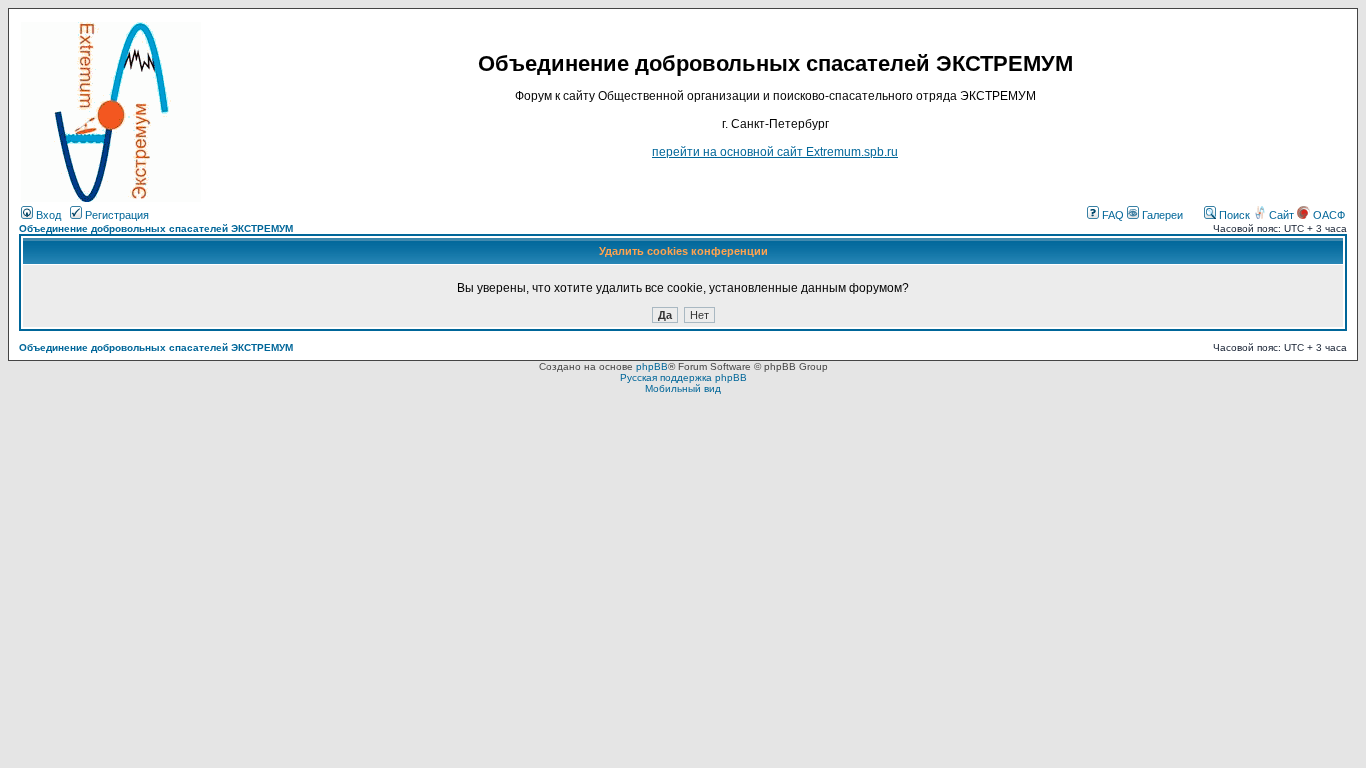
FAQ (1111, 215)
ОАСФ (1327, 215)
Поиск (1233, 215)
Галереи (1161, 215)
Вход (47, 215)
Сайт (1281, 215)
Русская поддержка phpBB (683, 377)
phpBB (652, 366)
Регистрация (115, 215)
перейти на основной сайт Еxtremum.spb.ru (775, 152)
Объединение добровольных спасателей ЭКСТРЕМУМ (156, 228)
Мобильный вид (683, 388)
